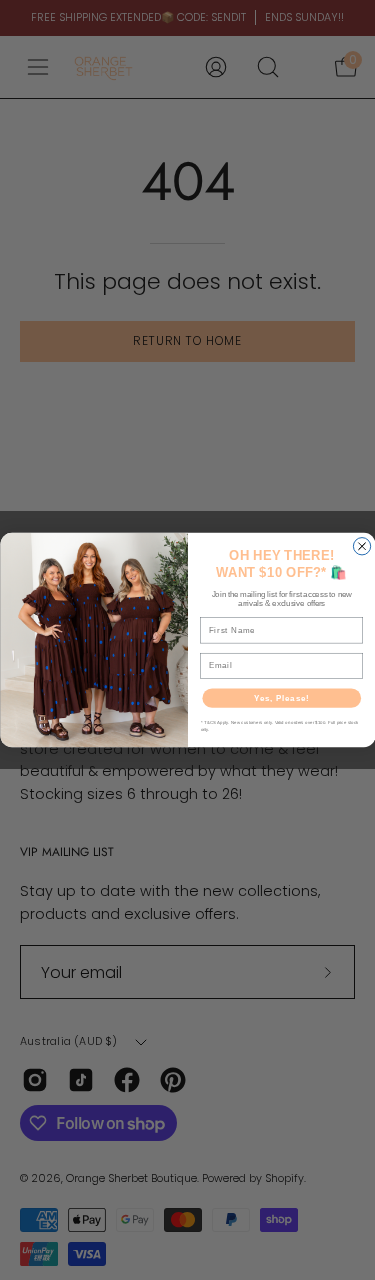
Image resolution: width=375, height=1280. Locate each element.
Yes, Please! (281, 698)
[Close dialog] (361, 546)
